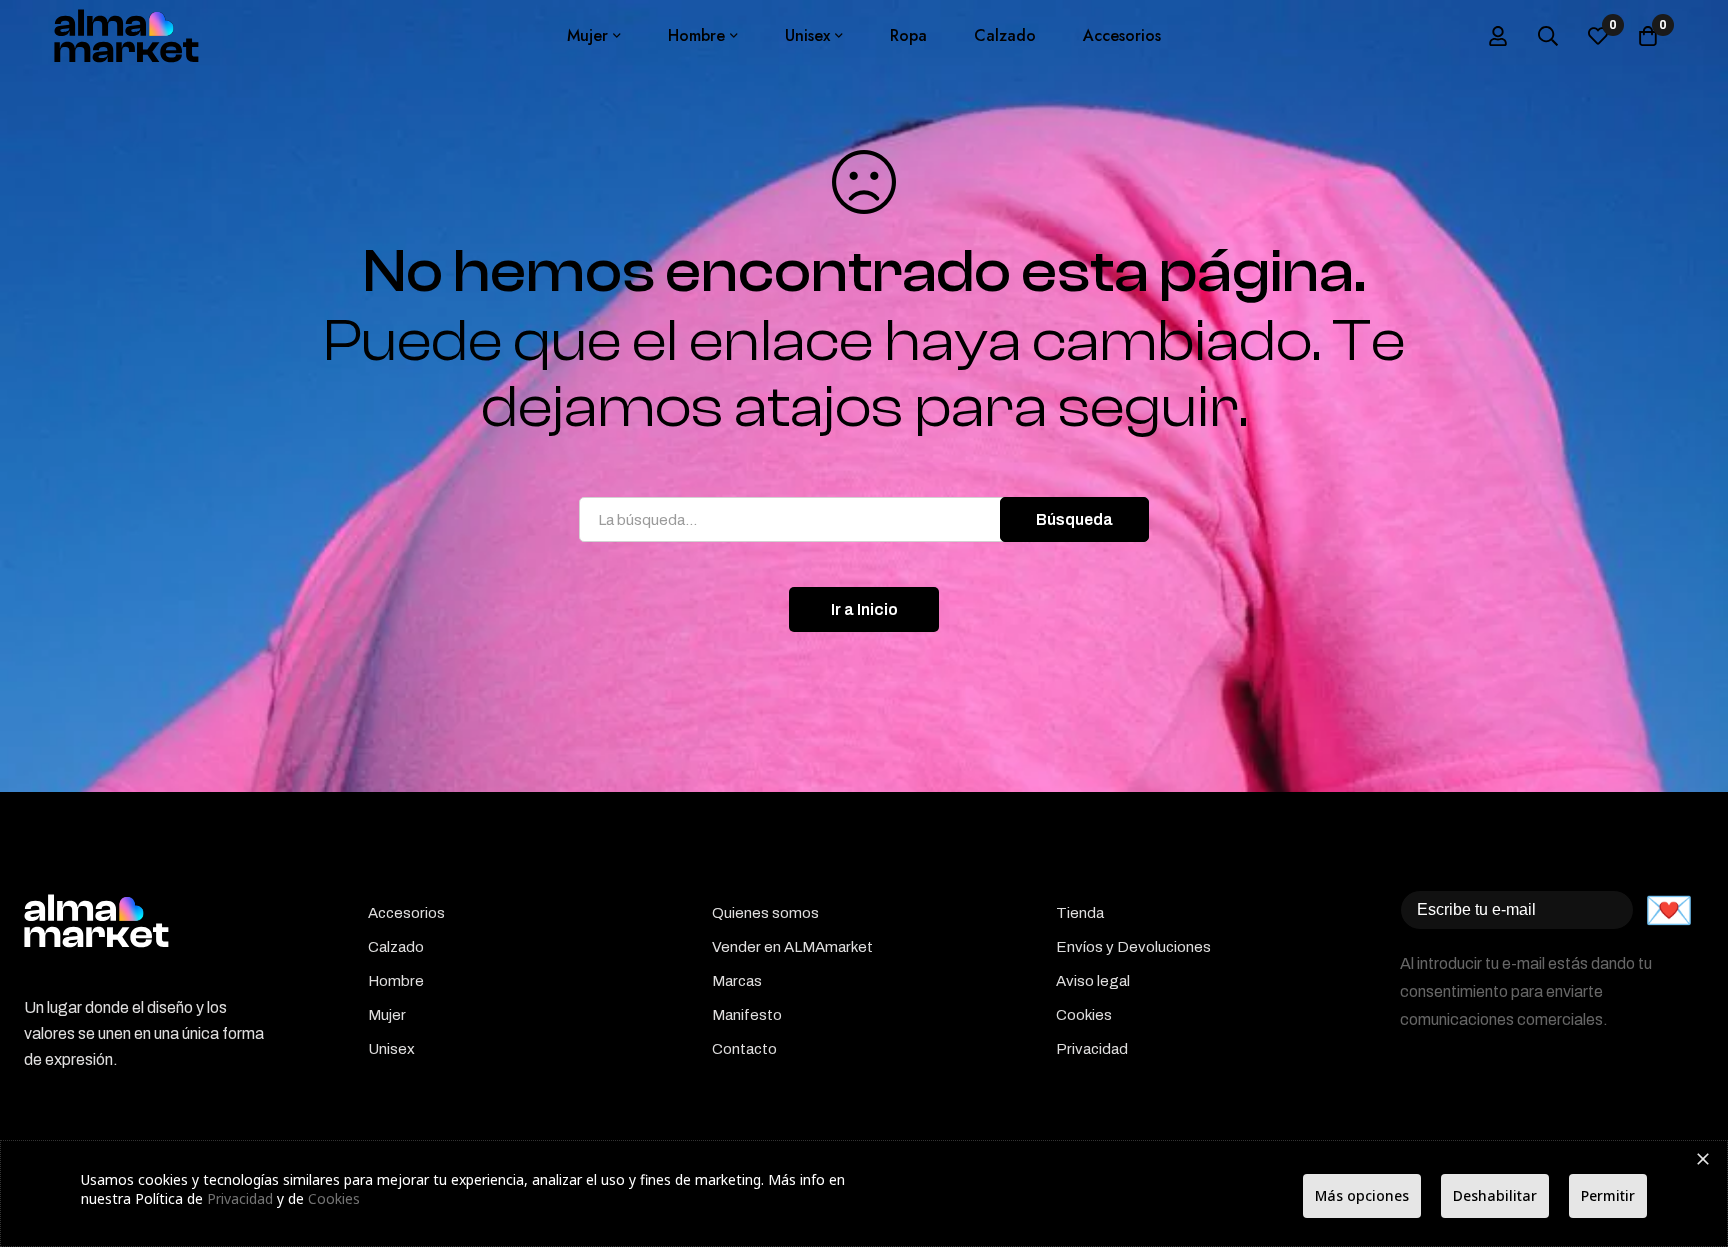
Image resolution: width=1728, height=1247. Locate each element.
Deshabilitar (1495, 1195)
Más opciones (1362, 1195)
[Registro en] (1498, 36)
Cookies (334, 1198)
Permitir (1608, 1195)
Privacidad (240, 1198)
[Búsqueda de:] (864, 519)
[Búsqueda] (1548, 36)
